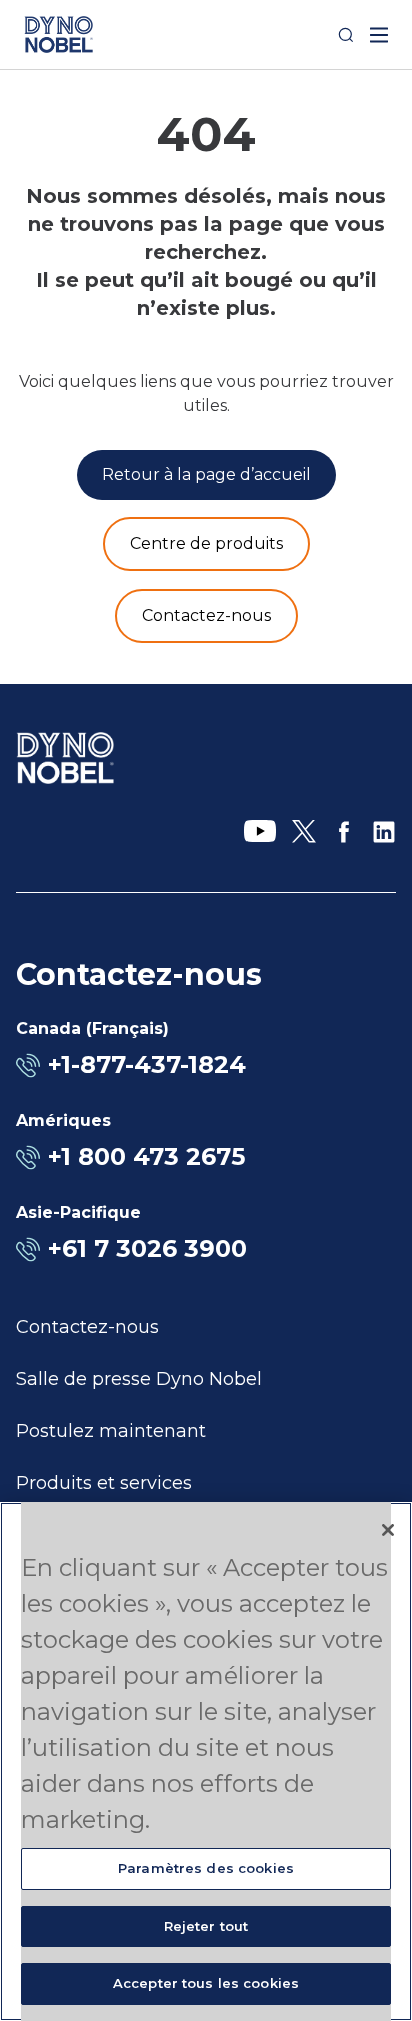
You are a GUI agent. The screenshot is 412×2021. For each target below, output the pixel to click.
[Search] (346, 35)
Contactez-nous (87, 1327)
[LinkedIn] (384, 832)
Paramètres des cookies (206, 1868)
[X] (304, 832)
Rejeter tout (206, 1926)
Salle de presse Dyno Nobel (139, 1379)
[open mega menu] (379, 35)
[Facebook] (344, 832)
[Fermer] (388, 1530)
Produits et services (104, 1483)
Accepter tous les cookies (206, 1983)
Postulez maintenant (111, 1431)
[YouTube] (260, 832)
